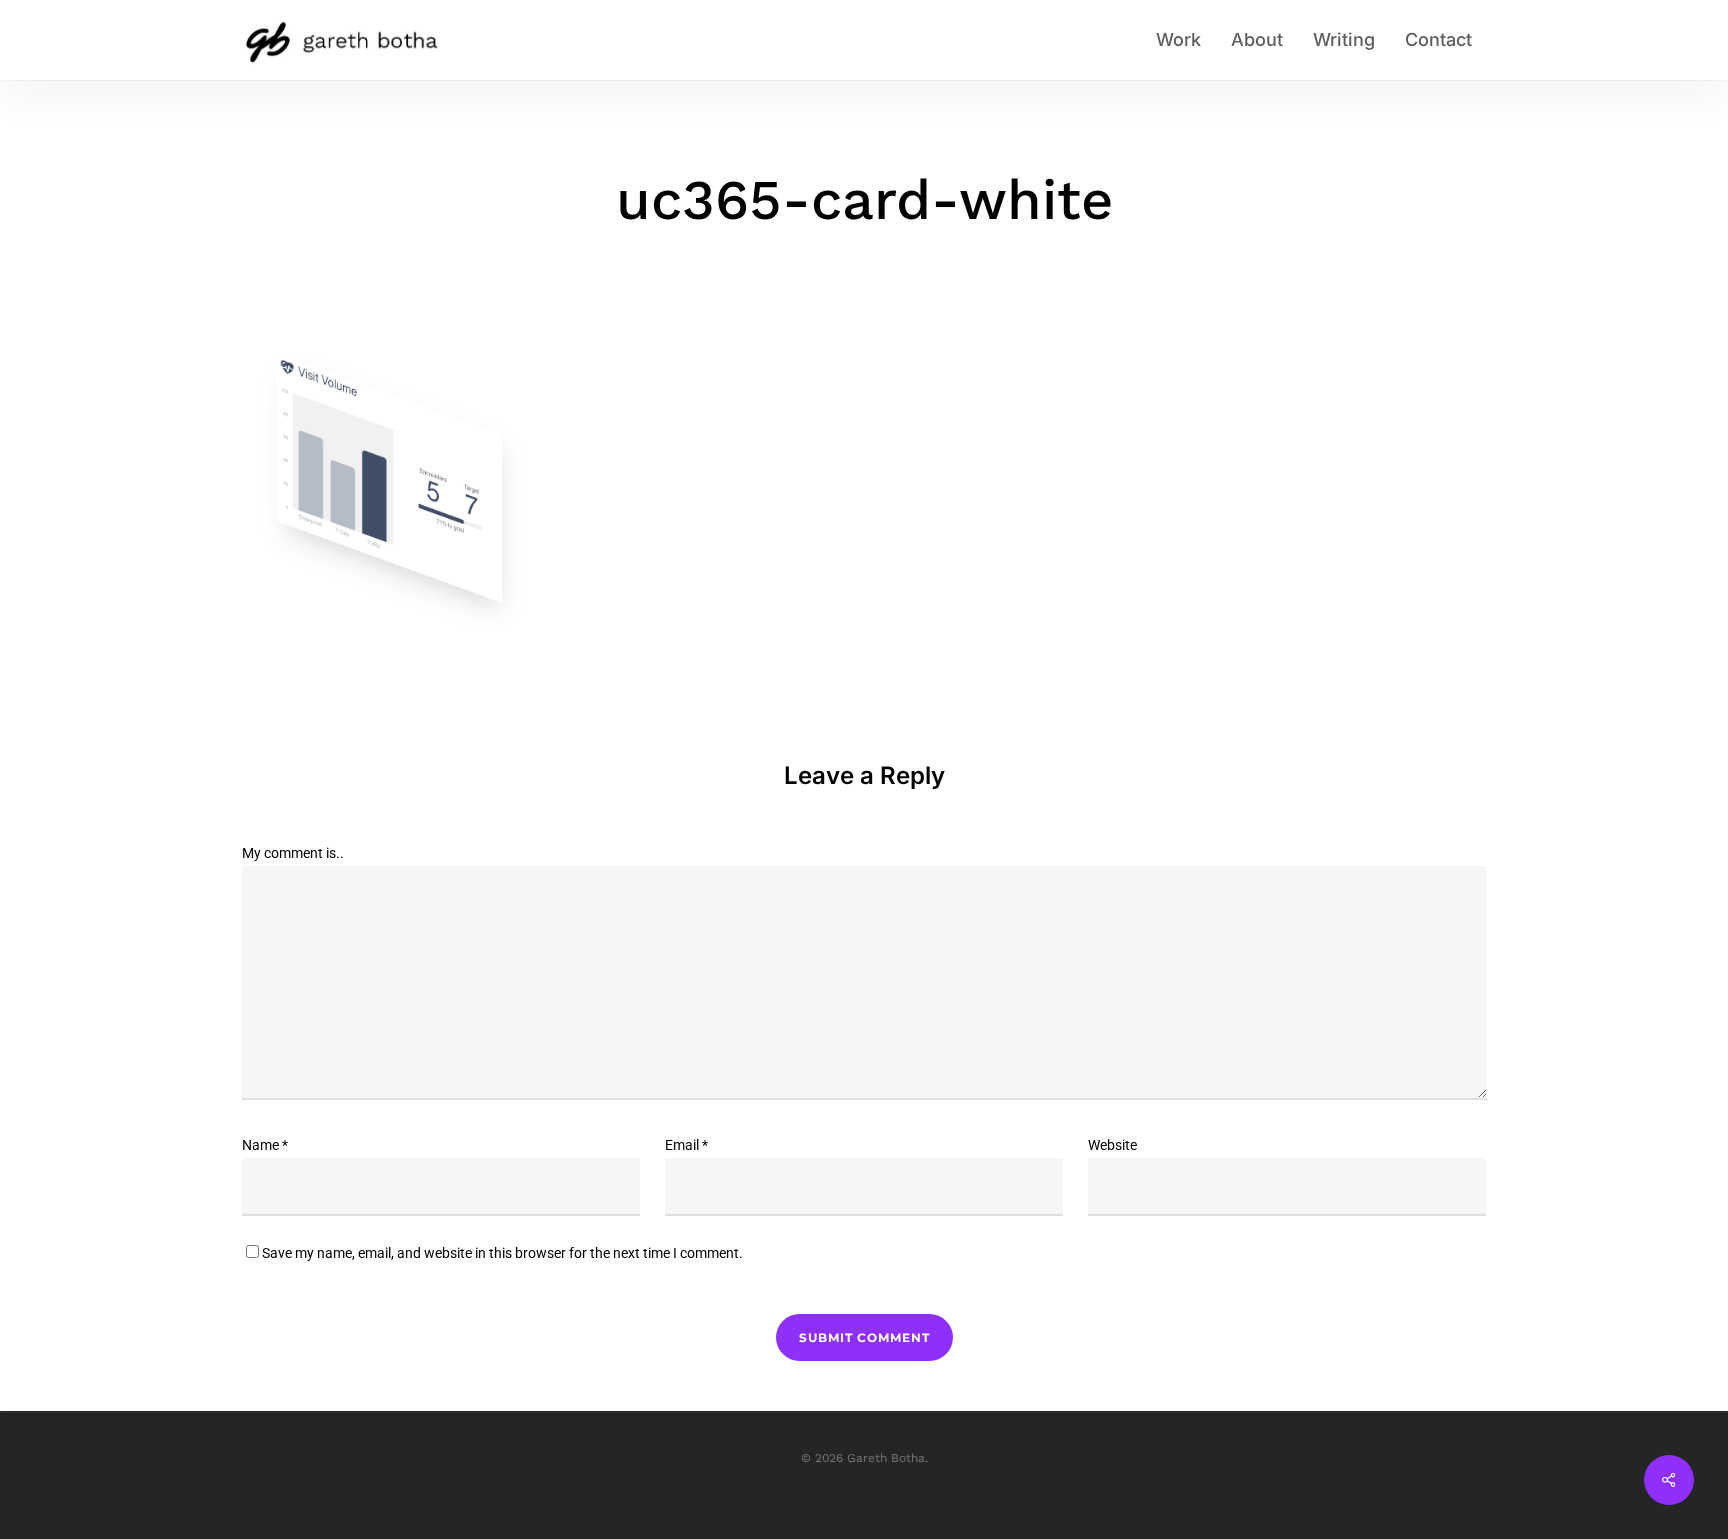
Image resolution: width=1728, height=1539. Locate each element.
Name (265, 1145)
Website (1112, 1145)
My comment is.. (293, 853)
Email (686, 1145)
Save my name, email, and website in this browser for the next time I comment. (502, 1253)
